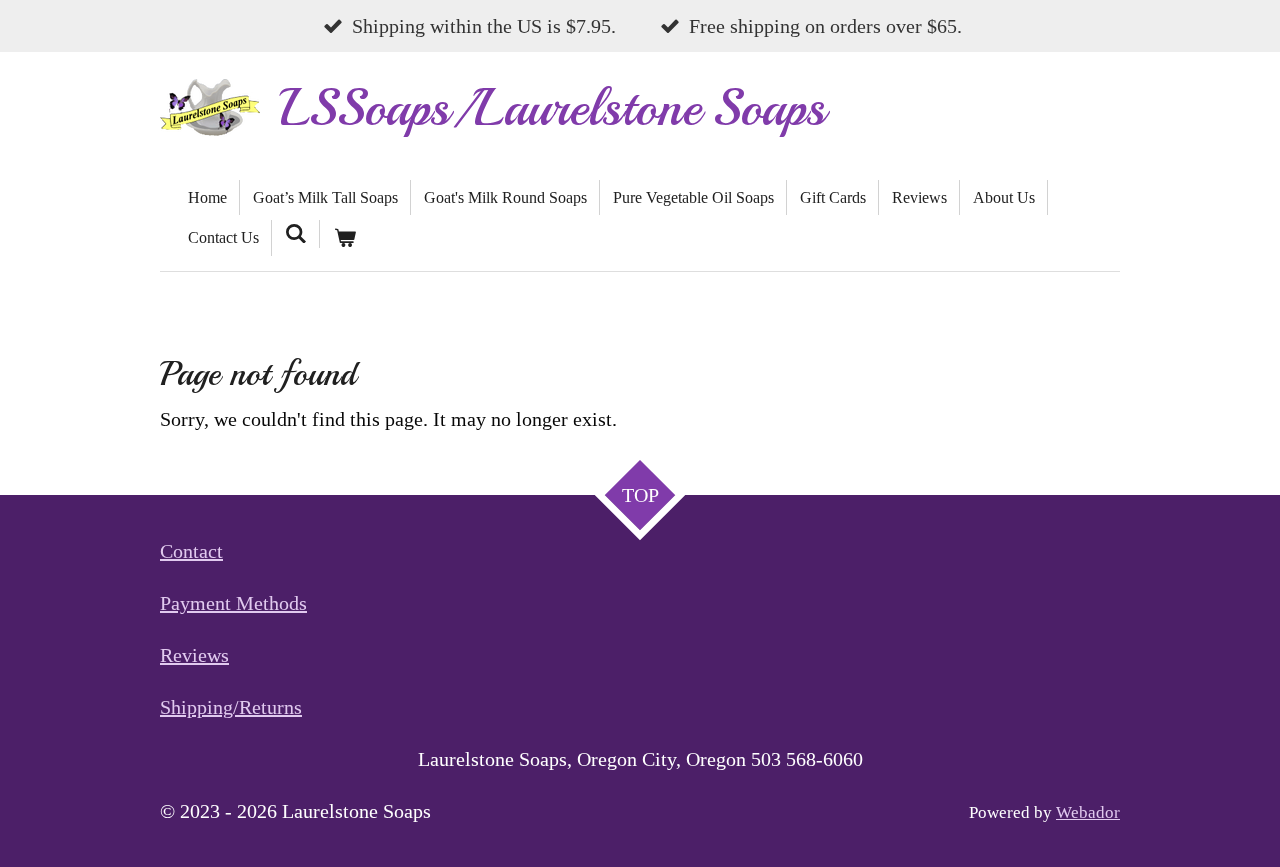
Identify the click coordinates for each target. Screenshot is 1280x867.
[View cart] (344, 238)
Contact (191, 551)
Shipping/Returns (231, 707)
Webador (1088, 812)
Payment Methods (233, 603)
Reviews (194, 655)
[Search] (296, 234)
